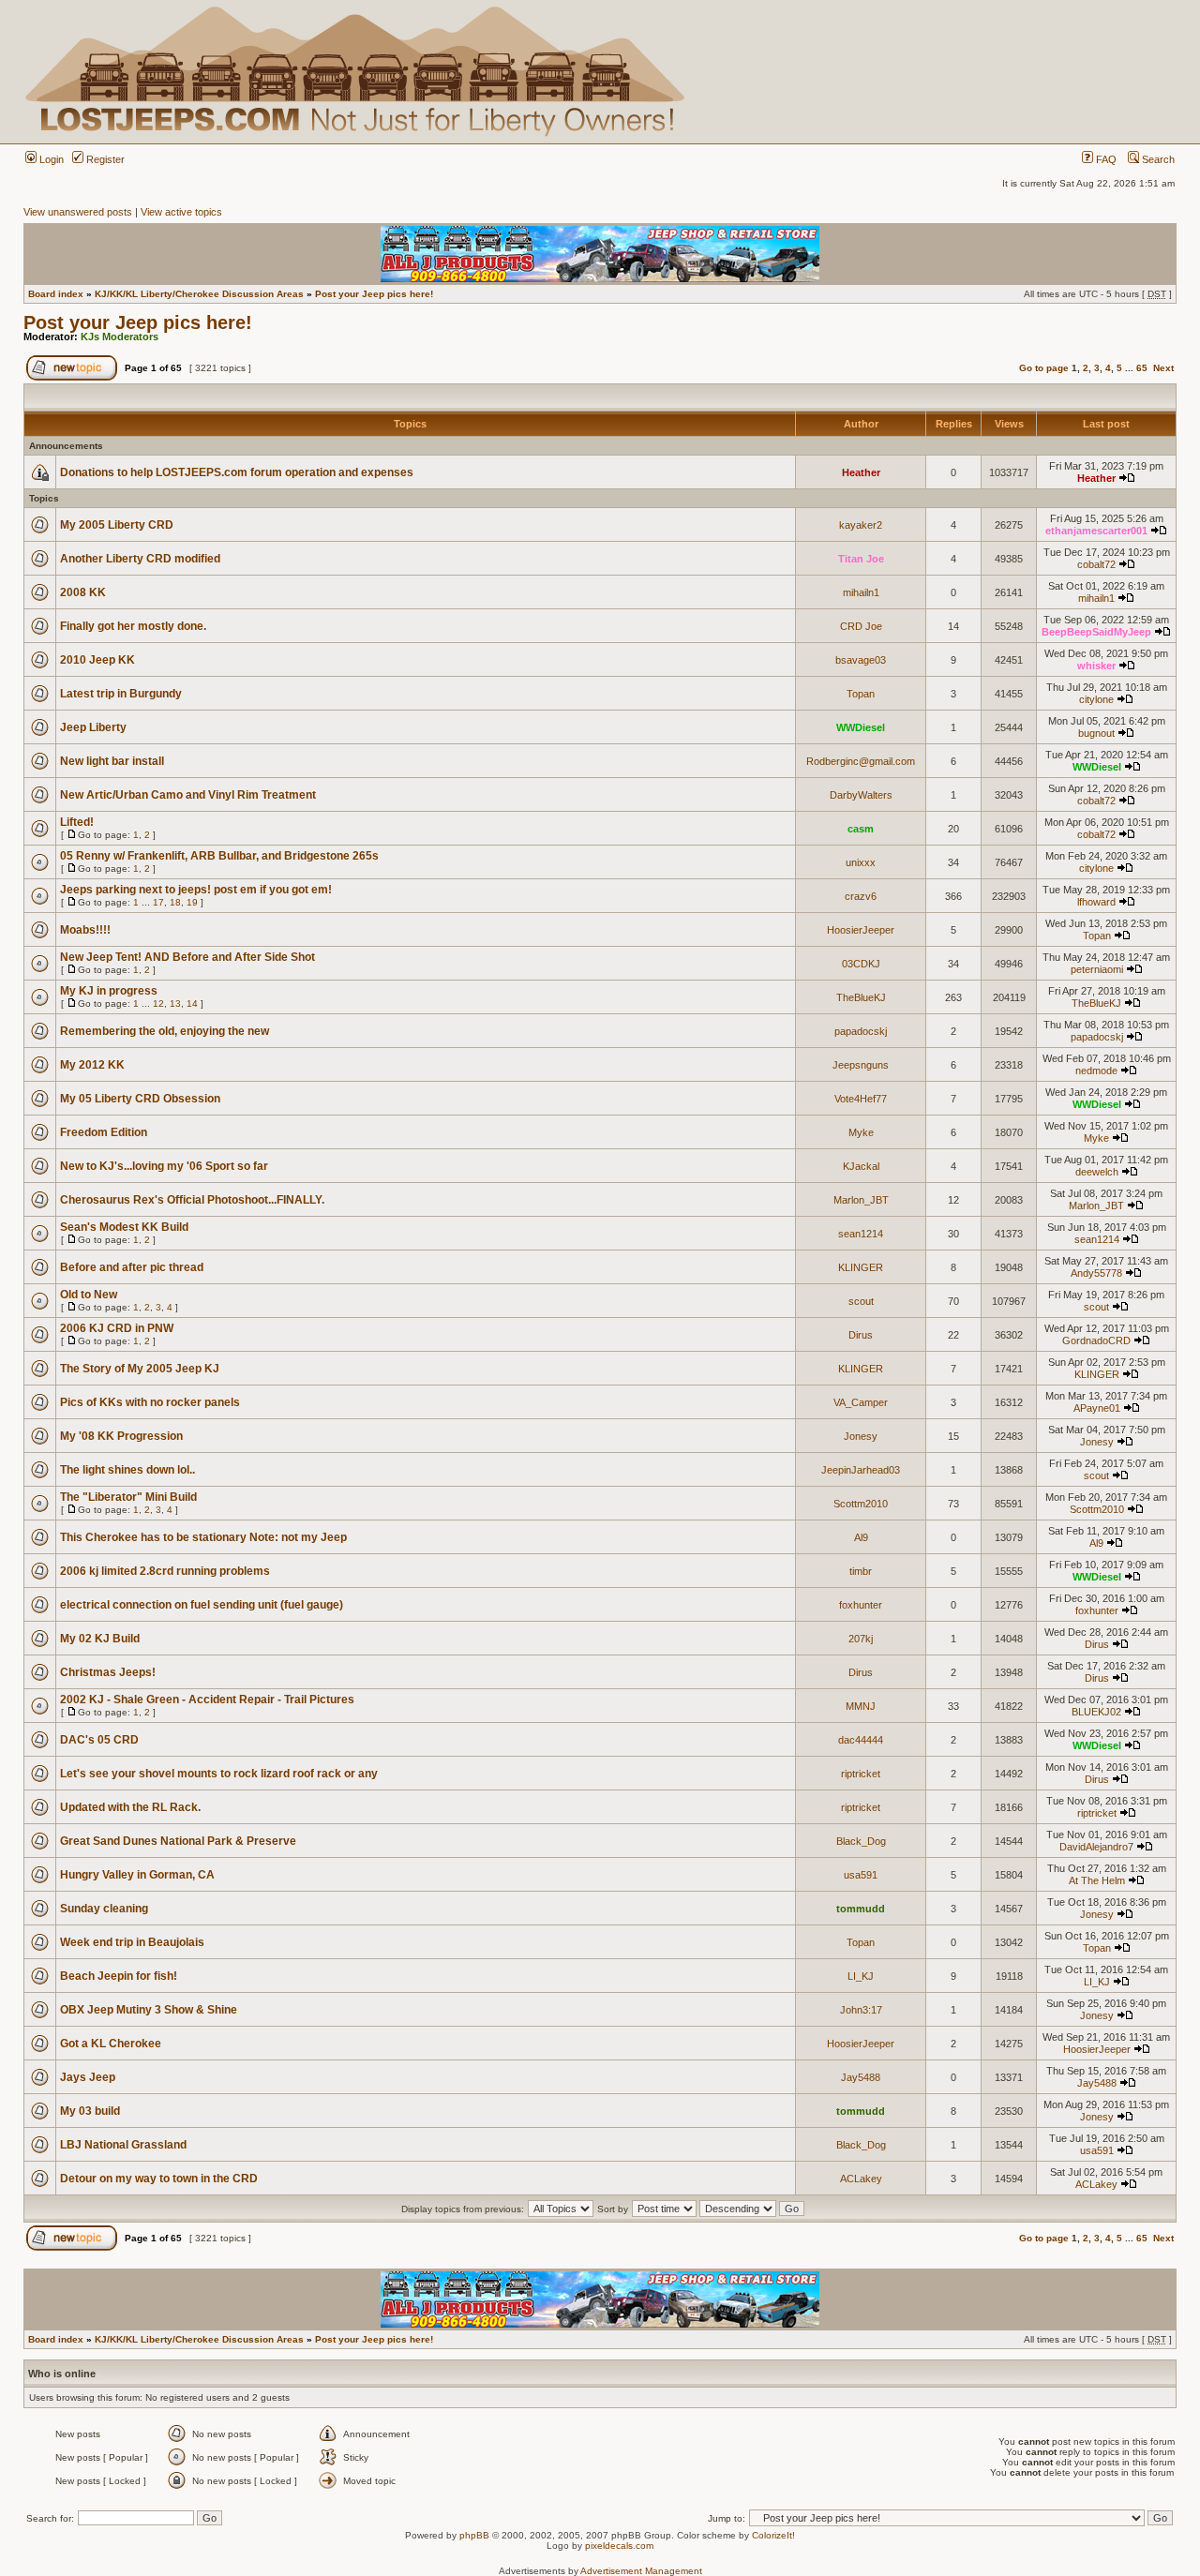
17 (158, 902)
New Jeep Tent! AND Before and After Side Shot (187, 957)
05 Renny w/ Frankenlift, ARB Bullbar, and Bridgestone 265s (219, 856)
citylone (1096, 699)
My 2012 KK (92, 1065)
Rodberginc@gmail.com (861, 761)
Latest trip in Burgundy (121, 694)
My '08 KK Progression (121, 1436)
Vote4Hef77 (861, 1099)
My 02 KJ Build (100, 1639)
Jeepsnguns (861, 1065)
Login (50, 159)
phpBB (474, 2535)
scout (861, 1301)
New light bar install (112, 761)
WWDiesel (861, 727)
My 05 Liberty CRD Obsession (140, 1099)
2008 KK (83, 592)
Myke (861, 1132)
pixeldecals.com (619, 2546)
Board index (56, 294)
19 (192, 902)
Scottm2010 (861, 1504)
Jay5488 (861, 2077)
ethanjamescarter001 (1096, 531)
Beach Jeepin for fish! (119, 1976)
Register (104, 159)
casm (861, 829)
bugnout (1096, 733)
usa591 (861, 1875)
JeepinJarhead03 (861, 1470)
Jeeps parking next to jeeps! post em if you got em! (196, 890)
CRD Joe (861, 626)
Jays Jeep (88, 2077)
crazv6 (861, 896)
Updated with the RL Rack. (130, 1807)
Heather (861, 472)
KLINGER (861, 1267)
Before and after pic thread (132, 1267)
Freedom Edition (104, 1132)
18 (175, 902)
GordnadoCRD (1096, 1340)
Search (1157, 159)
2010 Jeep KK (97, 660)
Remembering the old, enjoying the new (165, 1031)
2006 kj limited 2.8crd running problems (165, 1571)
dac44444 (861, 1740)
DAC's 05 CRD (99, 1740)
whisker (1096, 666)
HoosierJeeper (861, 930)
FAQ (1105, 159)
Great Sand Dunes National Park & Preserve (178, 1841)
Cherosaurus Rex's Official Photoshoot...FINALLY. (192, 1200)
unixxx (861, 862)
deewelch (1097, 1172)
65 (1142, 368)
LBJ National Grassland (123, 2145)
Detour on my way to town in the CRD (159, 2179)
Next (1163, 368)
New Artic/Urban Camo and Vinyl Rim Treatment (188, 795)
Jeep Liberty (93, 727)
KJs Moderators (120, 337)
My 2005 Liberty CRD (117, 525)
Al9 (861, 1537)
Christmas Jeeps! (108, 1672)
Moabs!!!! (85, 930)
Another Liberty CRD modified (140, 559)
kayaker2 (861, 525)
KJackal (861, 1166)
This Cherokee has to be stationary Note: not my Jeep (203, 1537)
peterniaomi (1097, 969)
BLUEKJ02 (1096, 1712)
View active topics (181, 212)
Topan (861, 694)
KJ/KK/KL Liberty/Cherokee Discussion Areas (199, 294)
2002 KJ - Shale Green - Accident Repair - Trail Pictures (207, 1700)
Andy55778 (1096, 1273)
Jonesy (861, 1436)
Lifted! (77, 822)
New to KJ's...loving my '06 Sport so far (164, 1166)
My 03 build (90, 2111)
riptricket (861, 1774)
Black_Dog (861, 1841)
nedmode (1096, 1071)
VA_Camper (861, 1402)
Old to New (89, 1295)
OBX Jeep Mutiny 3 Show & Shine (149, 2010)
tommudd (861, 1909)
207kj (861, 1639)
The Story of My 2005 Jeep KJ (140, 1369)
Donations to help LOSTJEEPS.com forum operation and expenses (237, 472)
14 (192, 1003)
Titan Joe (861, 559)
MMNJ (861, 1706)
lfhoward (1096, 902)
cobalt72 (1096, 564)
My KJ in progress (109, 991)
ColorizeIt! (773, 2535)
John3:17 (861, 2010)
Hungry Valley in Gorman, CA (137, 1875)
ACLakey (861, 2179)
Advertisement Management (641, 2571)
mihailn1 (861, 592)
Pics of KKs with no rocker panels (150, 1402)
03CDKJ (861, 964)
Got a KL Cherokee (111, 2044)
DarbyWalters (861, 795)
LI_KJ (861, 1976)
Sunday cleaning (104, 1909)
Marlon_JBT (861, 1200)
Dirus (861, 1335)
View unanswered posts (78, 212)
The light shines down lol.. (127, 1470)
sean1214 (861, 1234)
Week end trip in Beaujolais (132, 1942)
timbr (861, 1571)
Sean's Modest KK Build (124, 1227)
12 (158, 1003)
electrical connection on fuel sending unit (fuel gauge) (202, 1605)
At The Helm (1097, 1880)
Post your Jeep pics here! (374, 294)
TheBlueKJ (861, 997)
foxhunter (861, 1605)
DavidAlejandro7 (1096, 1847)
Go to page (1044, 368)
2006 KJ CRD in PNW (117, 1328)
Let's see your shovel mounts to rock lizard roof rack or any (219, 1774)
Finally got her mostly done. (133, 626)
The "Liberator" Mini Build (128, 1497)
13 (175, 1003)
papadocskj (861, 1031)
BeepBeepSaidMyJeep (1096, 632)
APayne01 (1097, 1408)
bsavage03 (861, 660)
